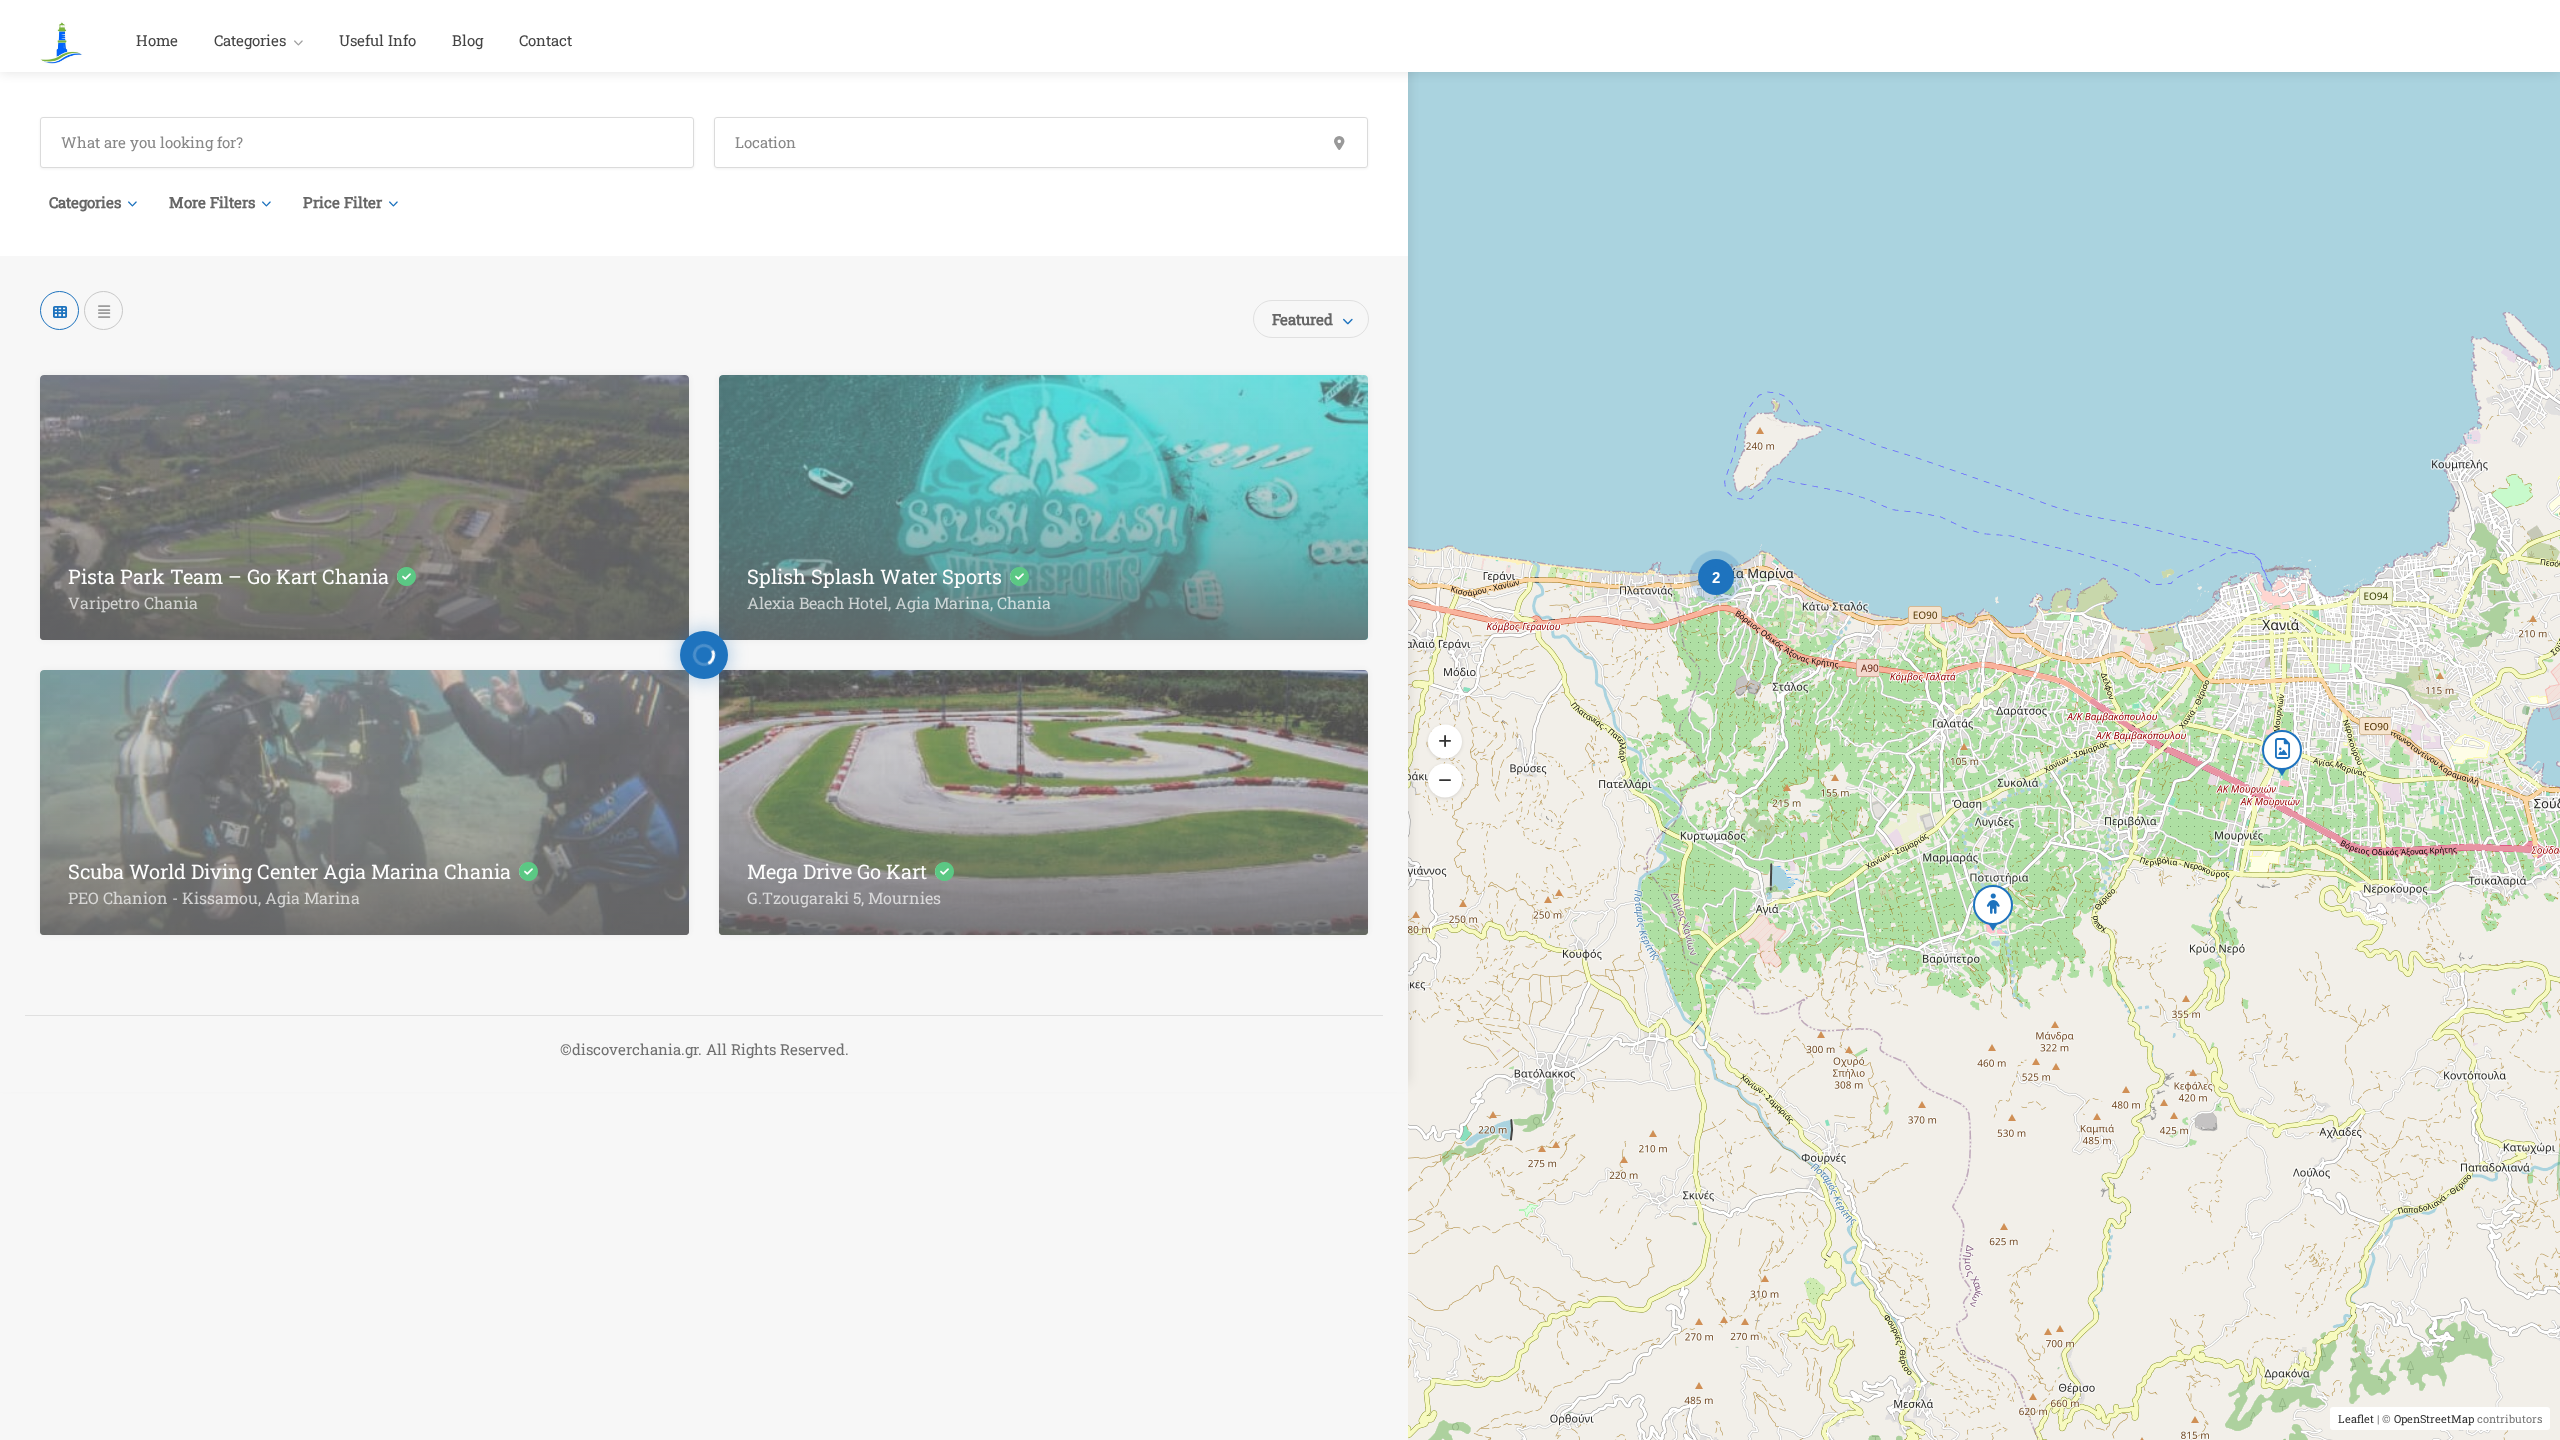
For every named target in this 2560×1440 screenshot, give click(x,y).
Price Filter (342, 202)
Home (157, 40)
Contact (545, 40)
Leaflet (2356, 1418)
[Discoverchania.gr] (61, 40)
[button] (1445, 742)
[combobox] (1311, 319)
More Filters (212, 202)
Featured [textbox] (1302, 319)
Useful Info (377, 40)
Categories (250, 40)
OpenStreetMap (2434, 1418)
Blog (467, 40)
